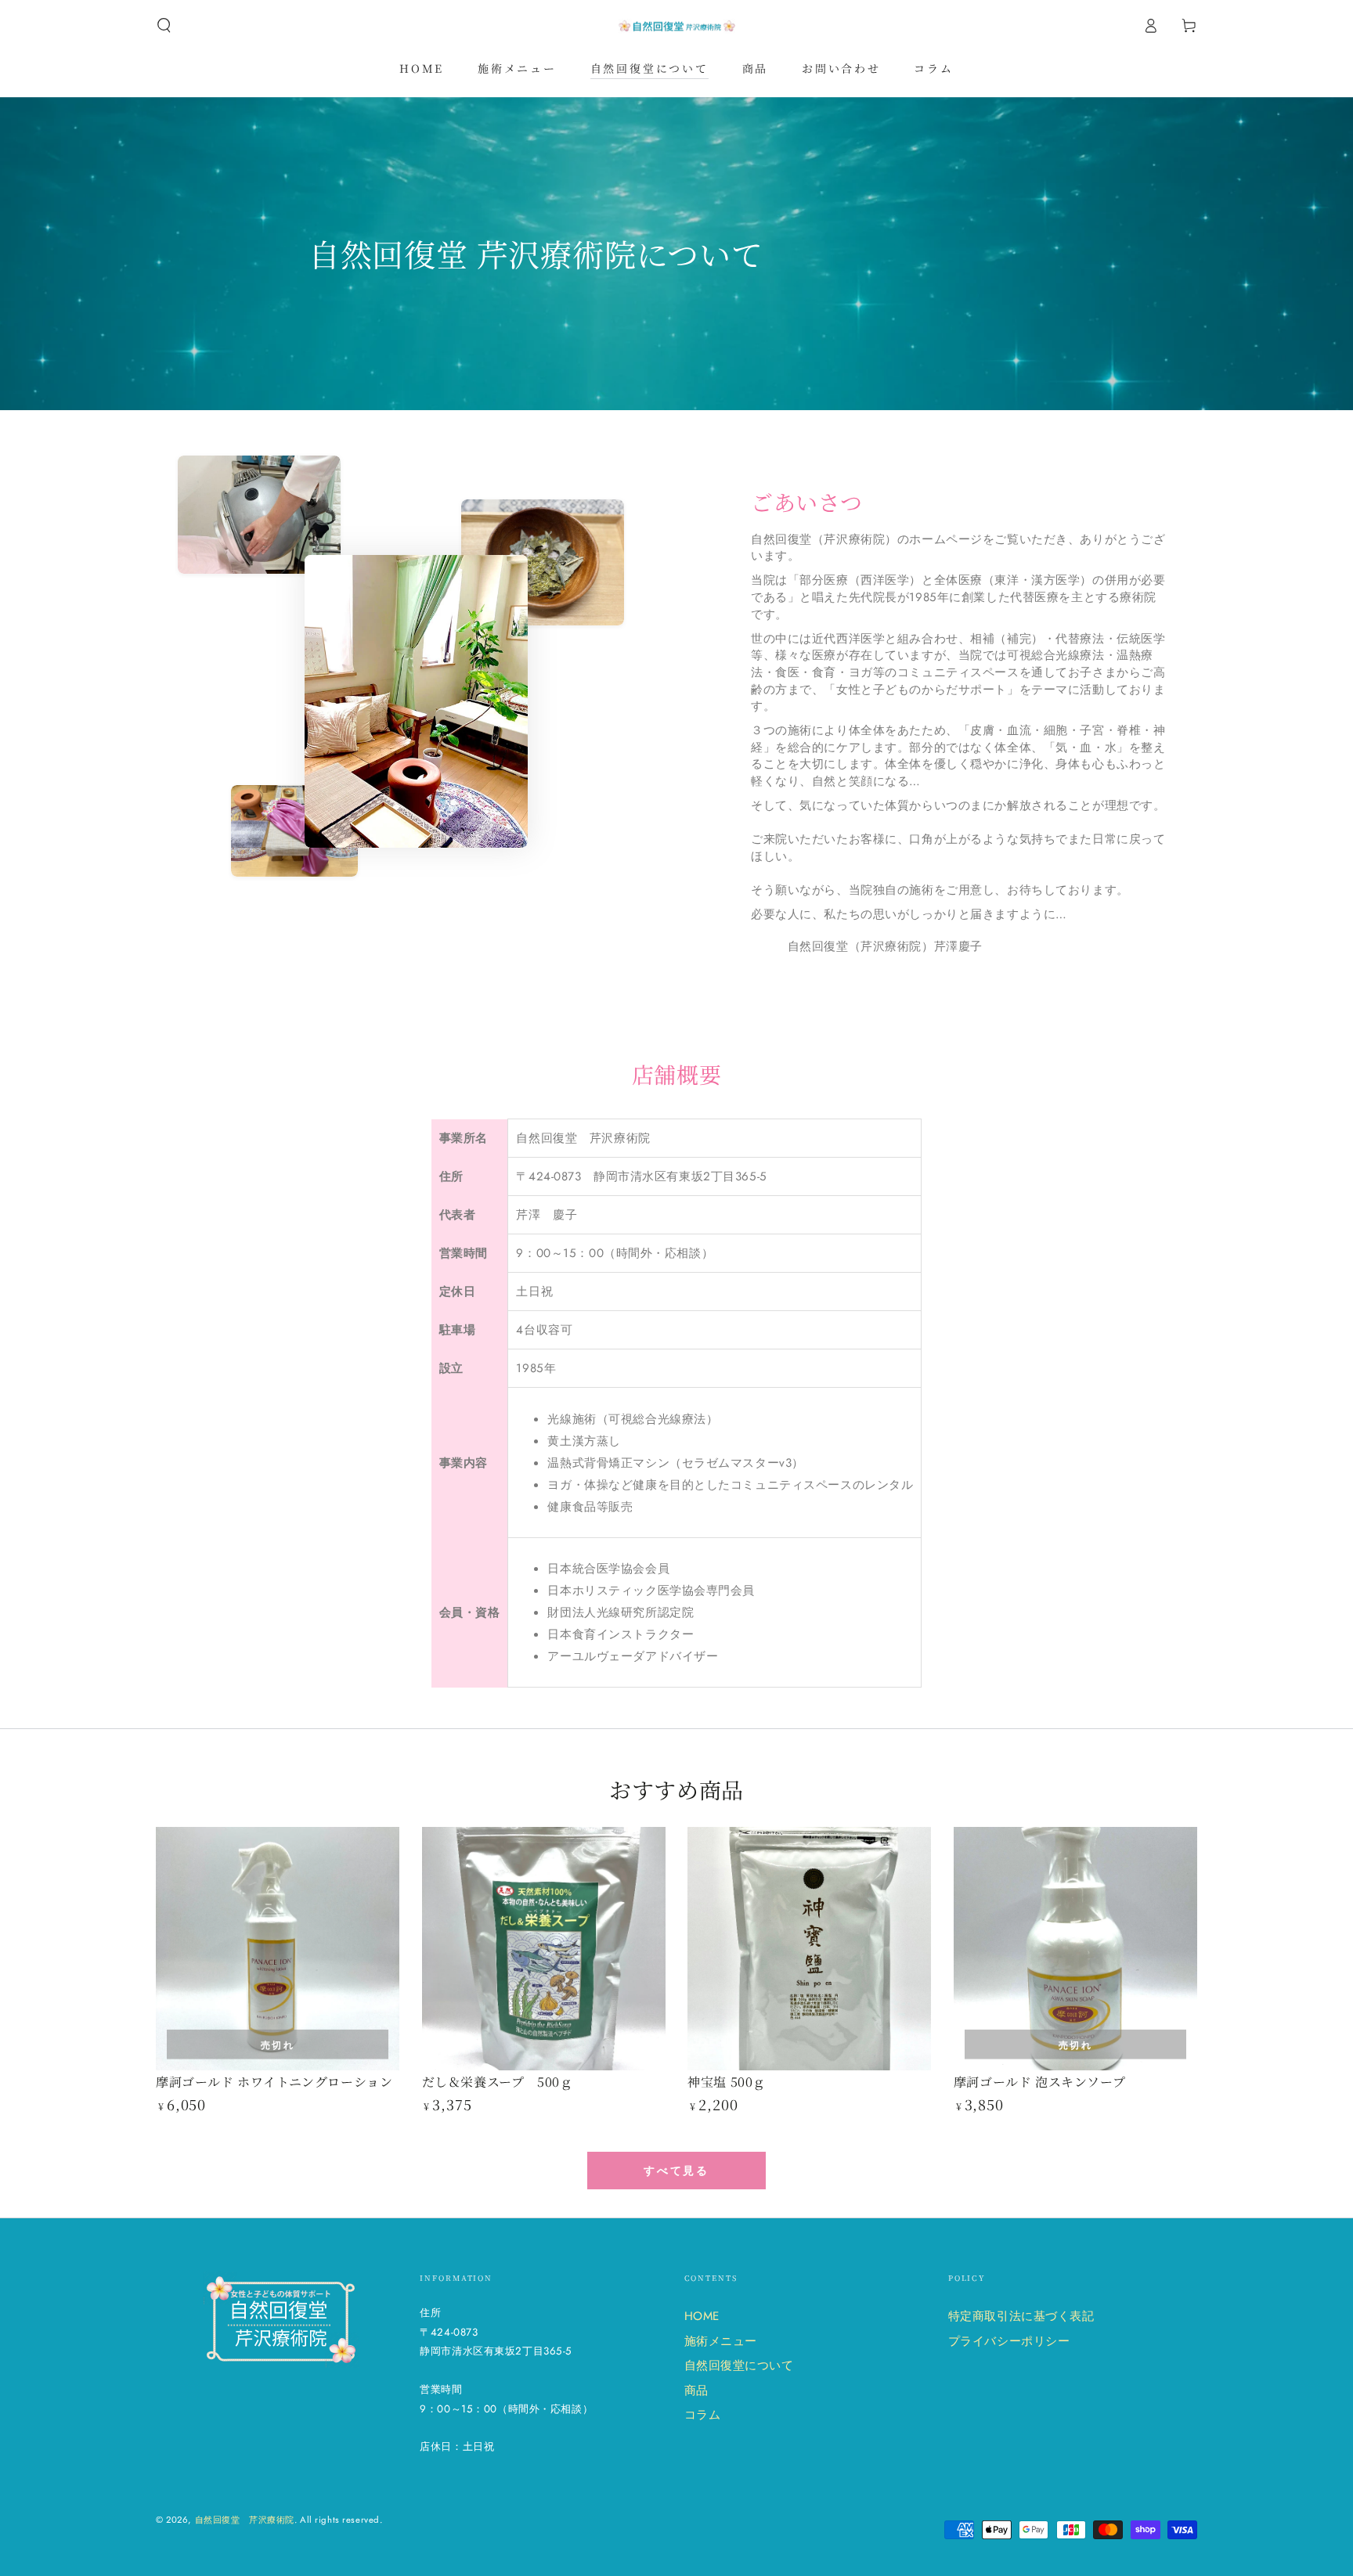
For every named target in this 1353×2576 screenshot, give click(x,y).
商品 (696, 2390)
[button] (164, 26)
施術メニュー (721, 2341)
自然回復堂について (739, 2365)
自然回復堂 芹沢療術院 (245, 2520)
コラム (703, 2415)
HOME (702, 2316)
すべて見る (676, 2171)
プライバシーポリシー (1009, 2341)
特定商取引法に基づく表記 (1021, 2316)
